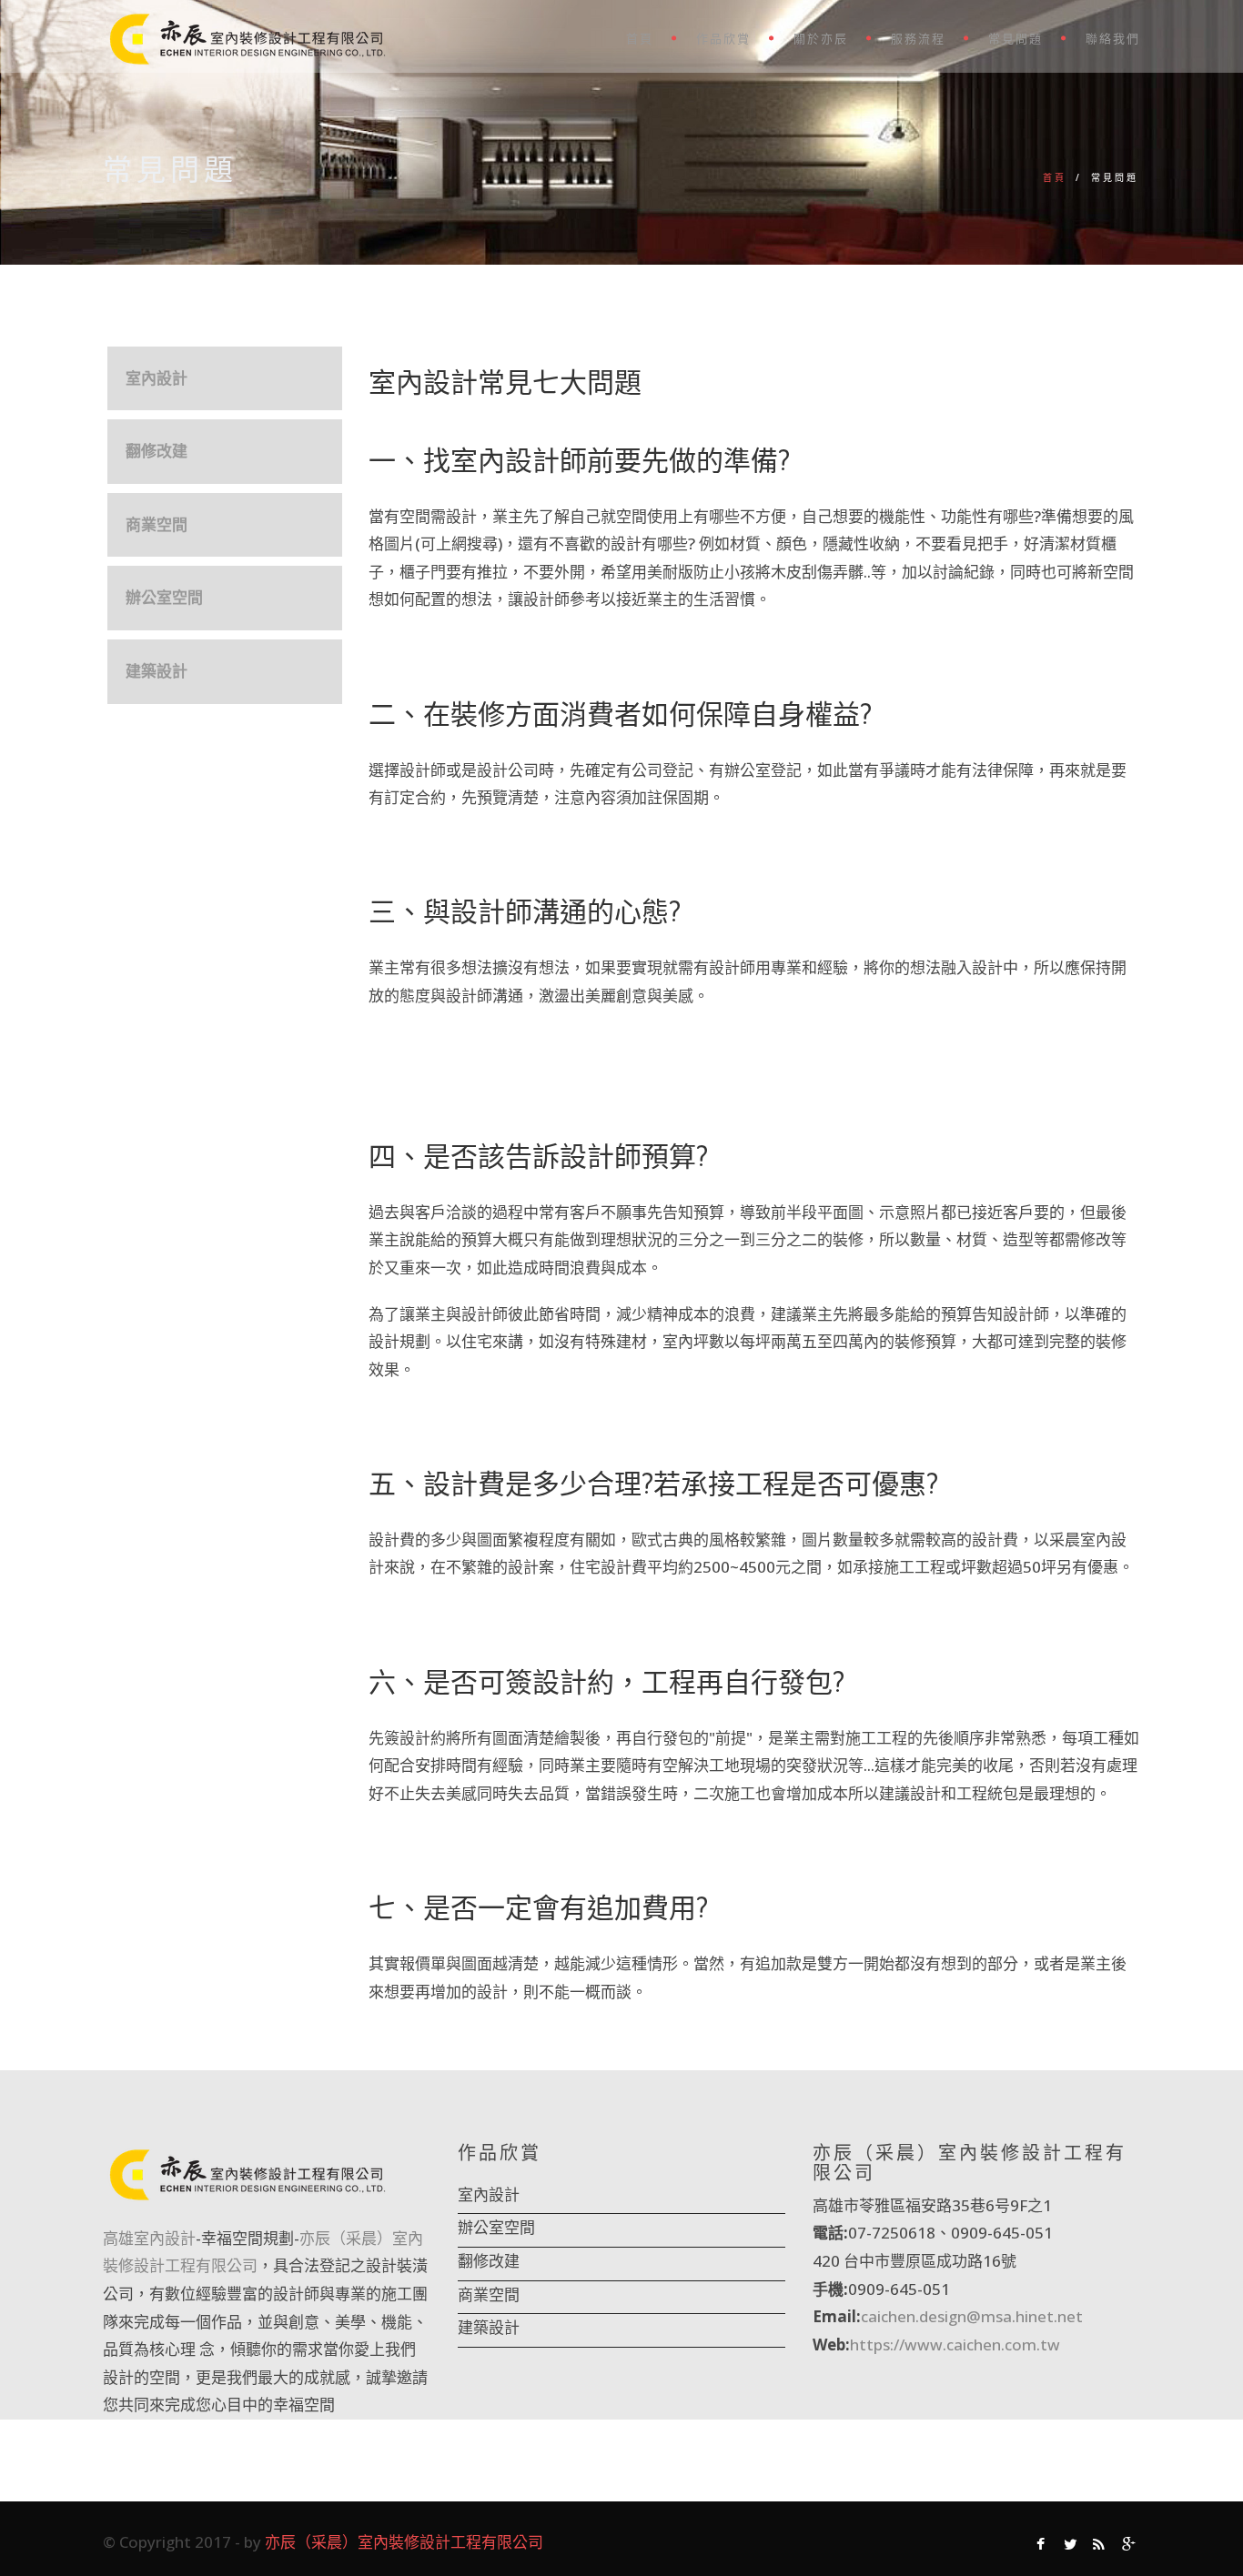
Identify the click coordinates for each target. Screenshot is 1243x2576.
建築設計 (157, 671)
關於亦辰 (821, 39)
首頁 (640, 39)
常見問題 (1016, 39)
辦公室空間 (164, 597)
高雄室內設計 (149, 2238)
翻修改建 (157, 451)
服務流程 (918, 39)
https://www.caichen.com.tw (955, 2345)
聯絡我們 (1113, 39)
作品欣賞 (723, 39)
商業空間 (157, 524)
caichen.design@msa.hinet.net (972, 2316)
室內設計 (157, 378)
